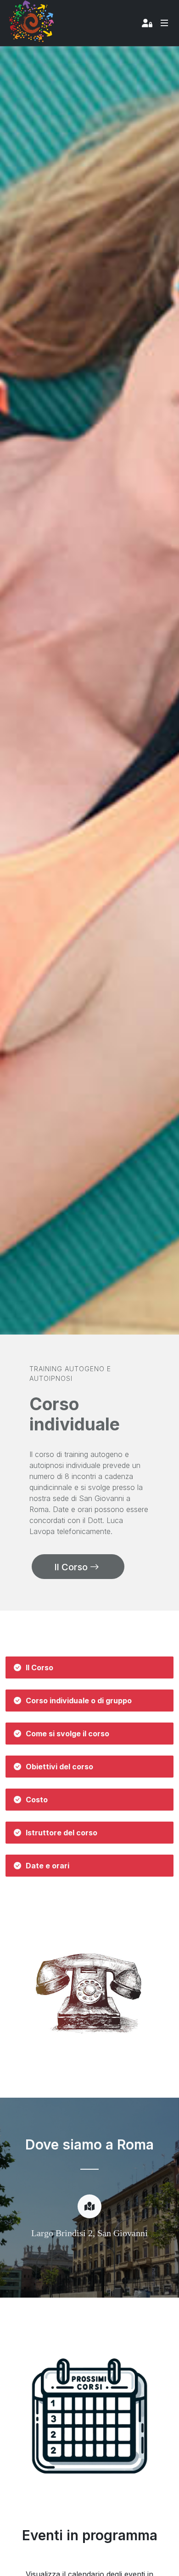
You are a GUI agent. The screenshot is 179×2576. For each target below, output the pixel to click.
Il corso (72, 1567)
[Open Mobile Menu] (164, 23)
